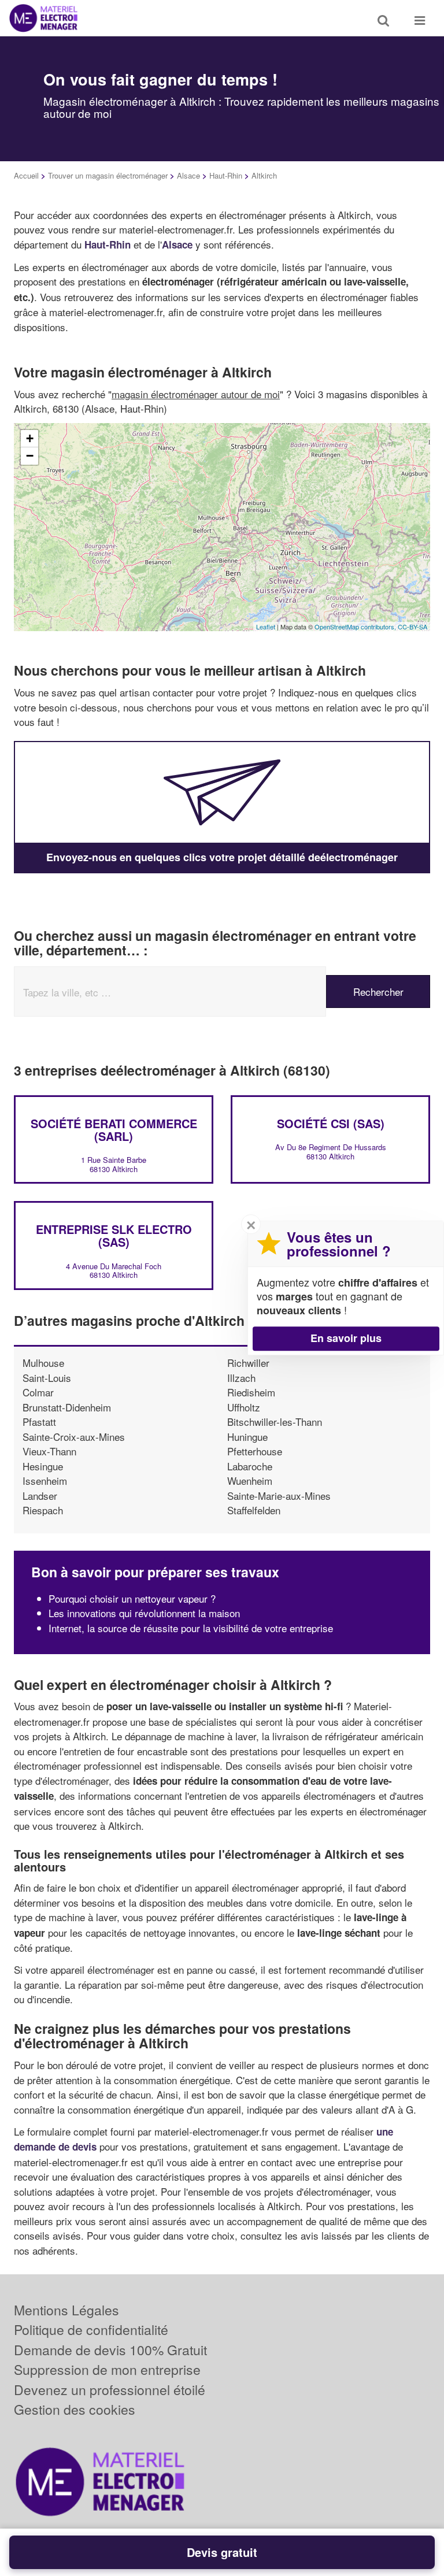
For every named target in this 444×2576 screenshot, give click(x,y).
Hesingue (43, 1466)
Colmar (38, 1392)
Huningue (247, 1437)
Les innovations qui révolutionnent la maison (144, 1613)
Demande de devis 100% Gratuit (110, 2350)
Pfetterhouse (255, 1451)
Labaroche (250, 1466)
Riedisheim (251, 1392)
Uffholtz (244, 1407)
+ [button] (30, 438)
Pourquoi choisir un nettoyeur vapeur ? (132, 1598)
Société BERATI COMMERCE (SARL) (114, 1130)
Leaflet (266, 627)
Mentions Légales (66, 2310)
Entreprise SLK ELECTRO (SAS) (114, 1235)
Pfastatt (39, 1422)
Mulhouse (43, 1363)
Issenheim (45, 1480)
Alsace (188, 175)
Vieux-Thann (49, 1451)
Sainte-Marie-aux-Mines (279, 1495)
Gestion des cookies (75, 2409)
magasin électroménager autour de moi (196, 394)
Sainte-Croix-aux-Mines (74, 1437)
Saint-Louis (47, 1378)
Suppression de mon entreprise (107, 2369)
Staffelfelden (254, 1510)
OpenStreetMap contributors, (356, 627)
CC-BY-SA (412, 627)
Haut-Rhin (226, 175)
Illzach (241, 1378)
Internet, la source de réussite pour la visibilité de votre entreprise (191, 1628)
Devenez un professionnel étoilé (110, 2390)
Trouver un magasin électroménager (108, 175)
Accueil (26, 175)
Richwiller (248, 1363)
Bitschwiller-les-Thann (275, 1422)
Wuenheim (250, 1480)
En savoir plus (346, 1338)
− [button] (30, 456)
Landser (40, 1495)
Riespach (43, 1510)
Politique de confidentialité (91, 2329)
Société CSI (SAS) (331, 1123)
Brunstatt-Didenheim (67, 1407)
